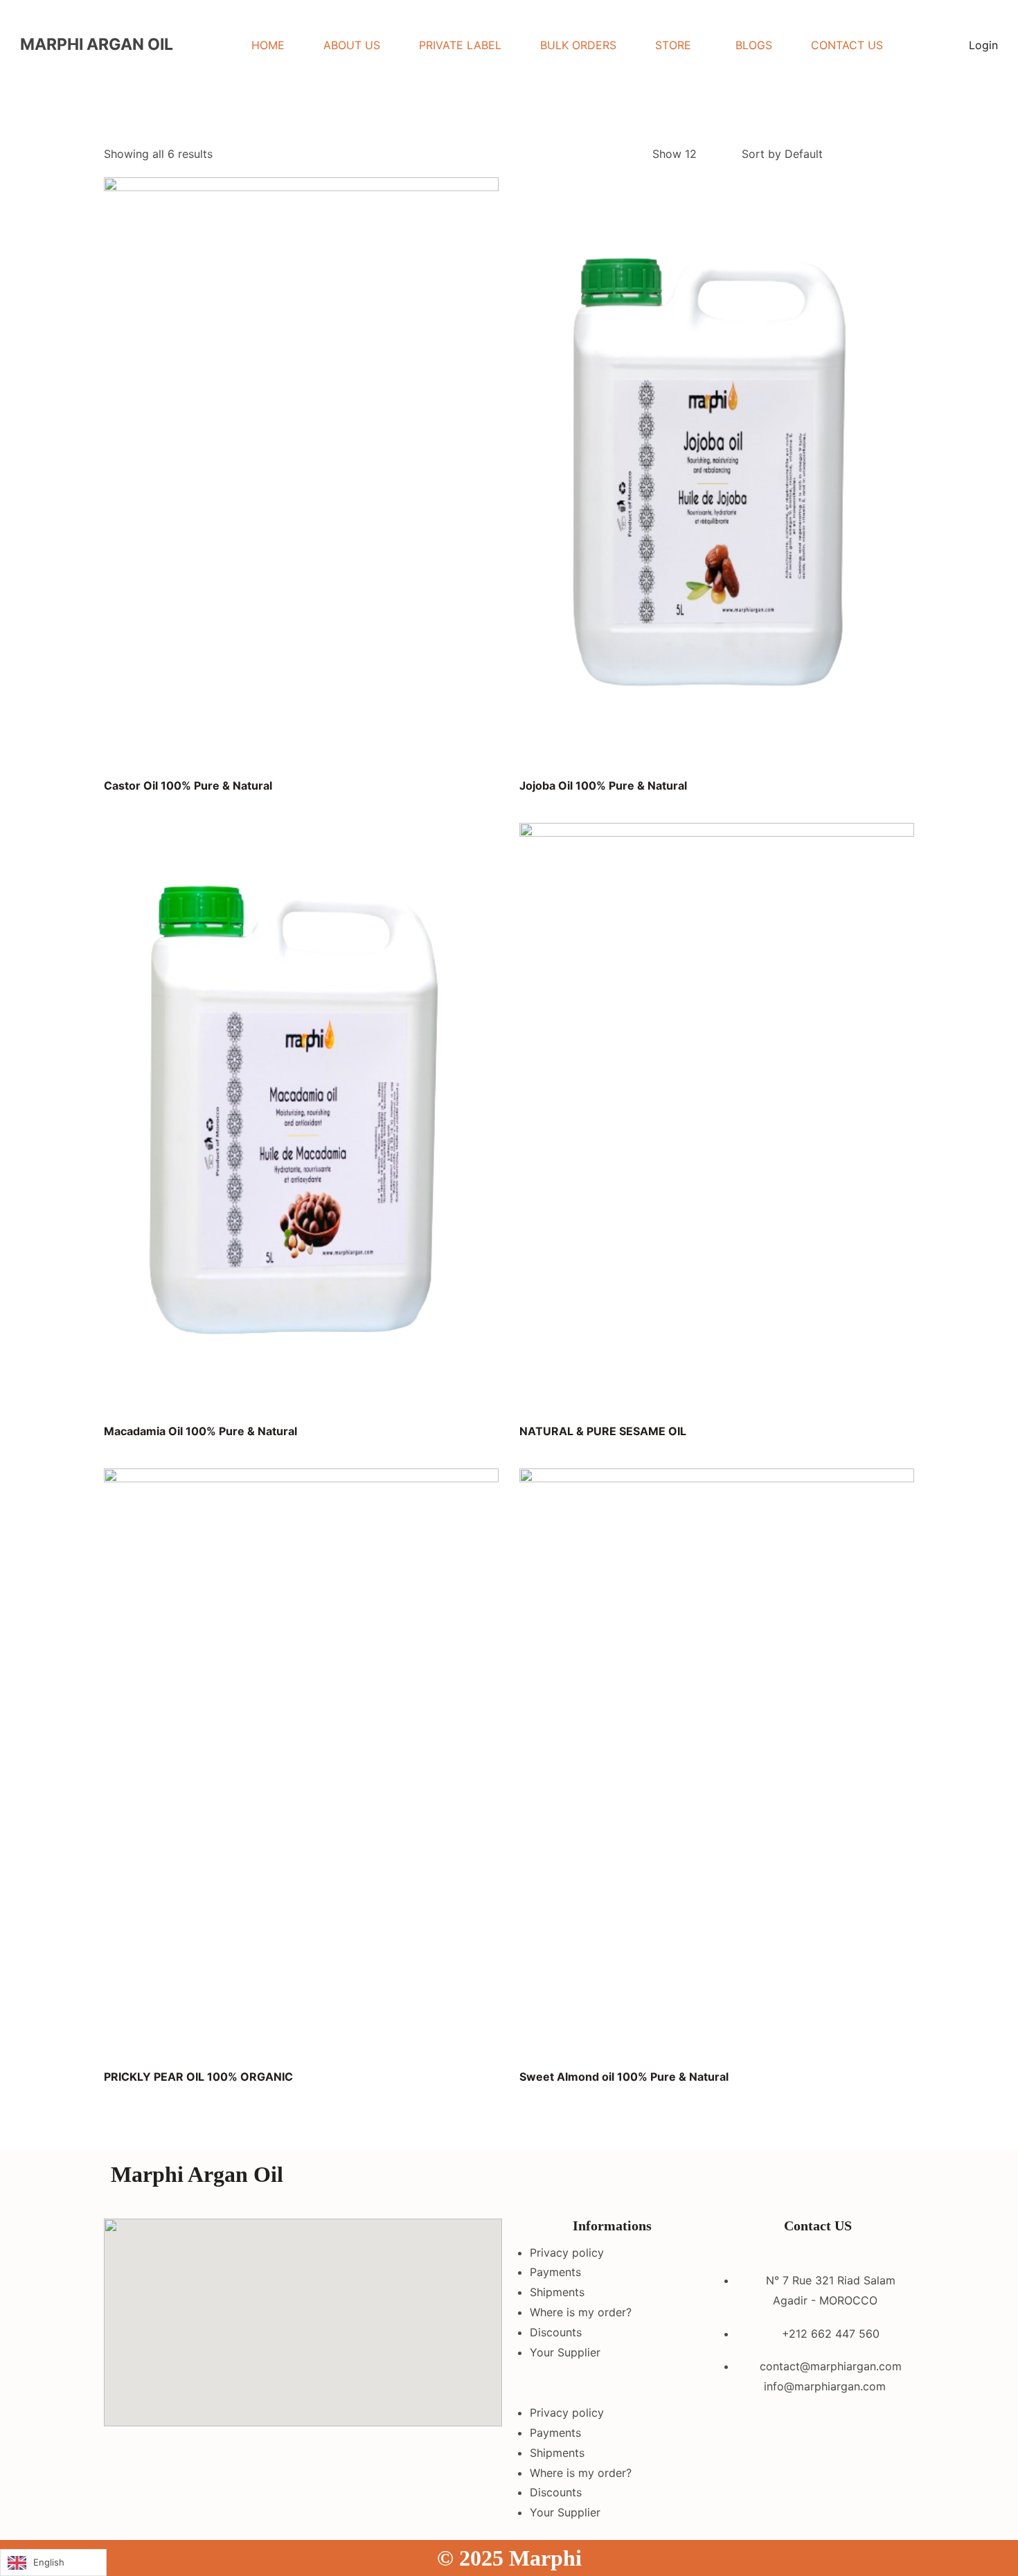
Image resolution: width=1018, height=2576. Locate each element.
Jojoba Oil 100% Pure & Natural (603, 785)
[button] (612, 2382)
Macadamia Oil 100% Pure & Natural (200, 1431)
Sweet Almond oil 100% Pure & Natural (624, 2077)
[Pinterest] (852, 2180)
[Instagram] (776, 2180)
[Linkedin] (814, 2180)
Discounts (556, 2332)
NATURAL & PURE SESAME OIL (603, 1431)
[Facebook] (738, 2180)
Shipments (557, 2292)
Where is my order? (581, 2312)
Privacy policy (567, 2253)
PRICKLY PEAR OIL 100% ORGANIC (198, 2077)
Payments (555, 2272)
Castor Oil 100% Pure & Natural (188, 785)
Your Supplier (565, 2352)
